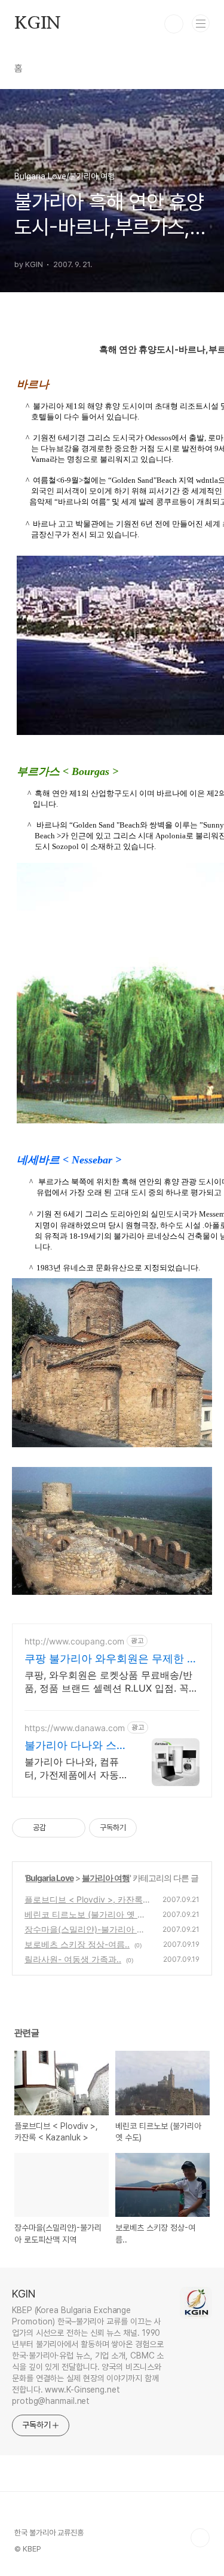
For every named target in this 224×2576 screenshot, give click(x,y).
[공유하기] (57, 1828)
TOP (200, 2538)
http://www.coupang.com (74, 1641)
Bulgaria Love (50, 1878)
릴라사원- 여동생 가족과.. (73, 1959)
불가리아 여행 (106, 1878)
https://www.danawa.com (75, 1728)
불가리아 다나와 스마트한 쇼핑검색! (76, 1746)
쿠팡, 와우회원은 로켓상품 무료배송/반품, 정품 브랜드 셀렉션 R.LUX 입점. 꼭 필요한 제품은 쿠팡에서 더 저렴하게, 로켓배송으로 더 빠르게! (110, 1682)
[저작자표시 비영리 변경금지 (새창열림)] (153, 1828)
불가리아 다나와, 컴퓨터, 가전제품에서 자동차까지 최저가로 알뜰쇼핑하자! (75, 1768)
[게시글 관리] (72, 1828)
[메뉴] (201, 23)
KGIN (38, 24)
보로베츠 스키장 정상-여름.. (77, 1944)
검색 (174, 24)
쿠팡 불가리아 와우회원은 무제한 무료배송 (111, 1659)
